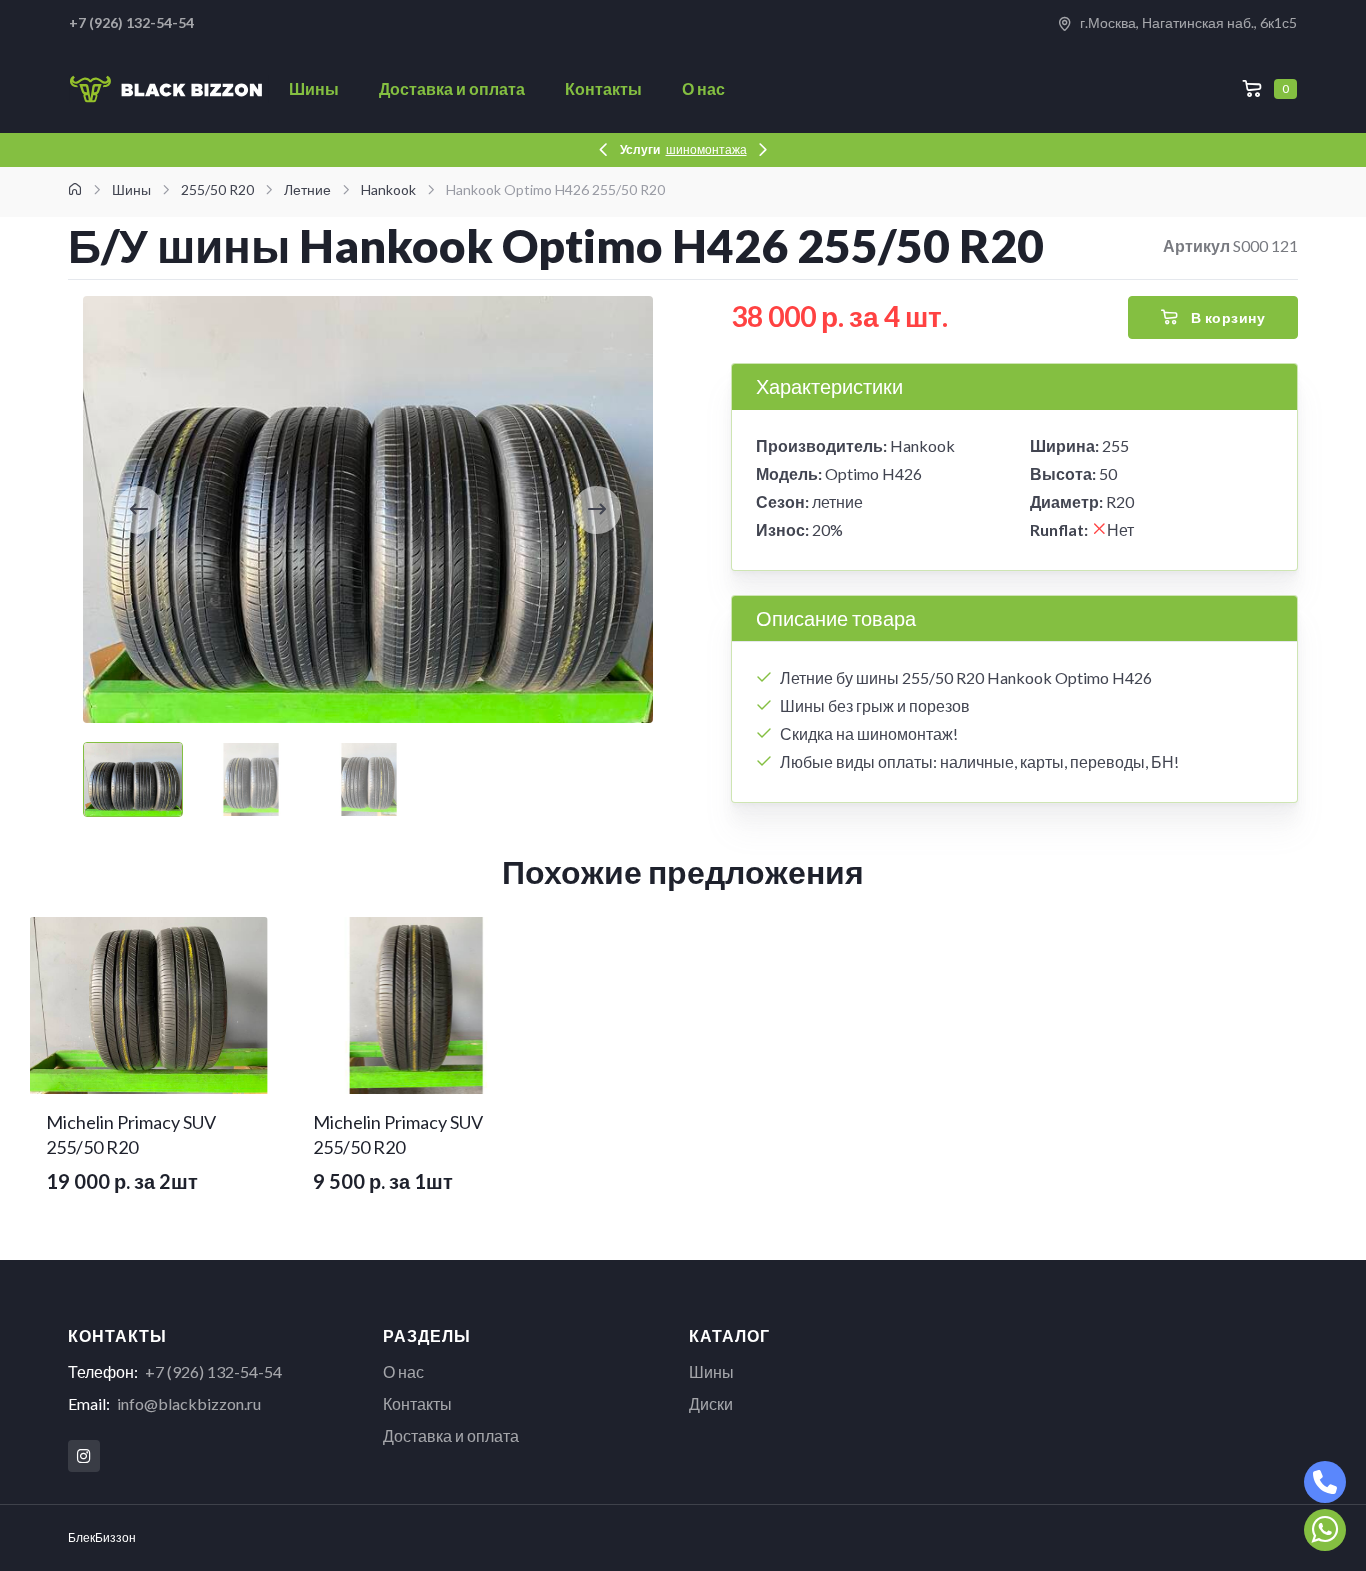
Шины (314, 88)
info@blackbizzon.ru (189, 1403)
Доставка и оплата (452, 88)
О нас (703, 88)
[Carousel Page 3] (369, 780)
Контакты (603, 88)
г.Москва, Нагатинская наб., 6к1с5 (1187, 22)
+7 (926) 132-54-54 (213, 1371)
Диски (711, 1403)
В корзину (1226, 317)
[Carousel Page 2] (251, 780)
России (737, 149)
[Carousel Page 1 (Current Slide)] (133, 780)
